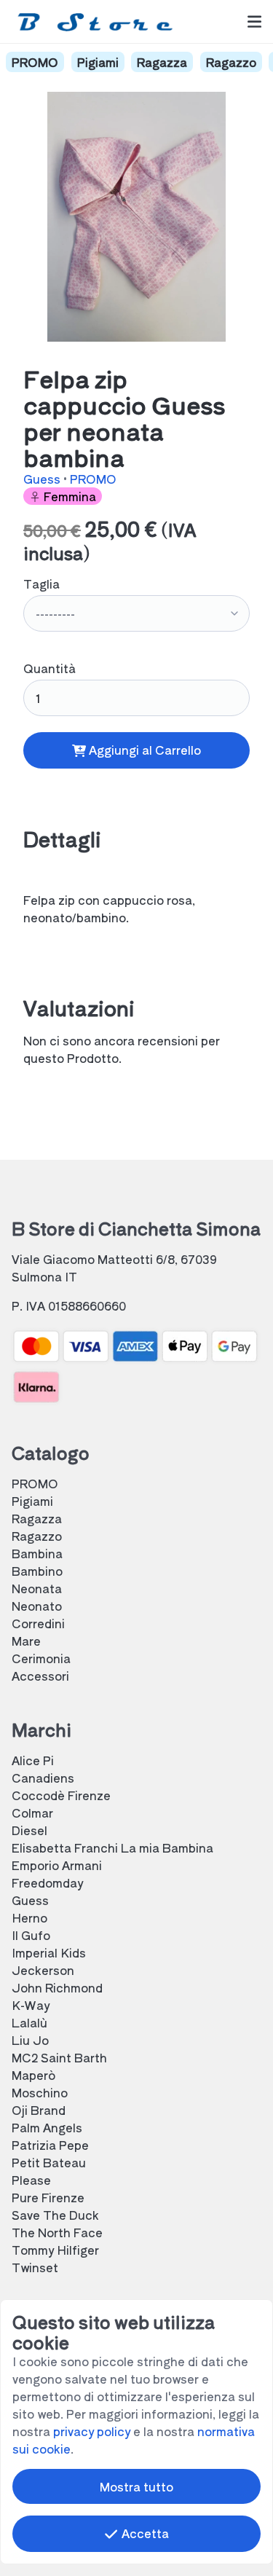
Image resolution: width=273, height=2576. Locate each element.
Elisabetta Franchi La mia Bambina (112, 1847)
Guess (43, 479)
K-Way (31, 2005)
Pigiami (98, 62)
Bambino (37, 1571)
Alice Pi (33, 1760)
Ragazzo (231, 62)
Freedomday (47, 1882)
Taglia (41, 584)
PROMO (35, 62)
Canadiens (43, 1778)
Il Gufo (31, 1935)
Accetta (144, 2533)
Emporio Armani (57, 1865)
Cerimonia (41, 1658)
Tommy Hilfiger (55, 2250)
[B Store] (98, 21)
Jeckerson (43, 1970)
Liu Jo (30, 2040)
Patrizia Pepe (50, 2145)
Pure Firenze (48, 2197)
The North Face (57, 2232)
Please (31, 2180)
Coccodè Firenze (61, 1795)
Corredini (38, 1623)
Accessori (40, 1676)
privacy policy (92, 2431)
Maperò (33, 2075)
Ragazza (162, 62)
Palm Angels (47, 2127)
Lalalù (29, 2022)
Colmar (32, 1813)
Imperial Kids (49, 1952)
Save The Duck (55, 2215)
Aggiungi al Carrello (143, 750)
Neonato (37, 1606)
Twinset (35, 2267)
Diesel (29, 1830)
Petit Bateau (49, 2162)
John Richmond (57, 1987)
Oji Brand (39, 2110)
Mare (26, 1641)
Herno (29, 1917)
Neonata (37, 1588)
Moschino (40, 2092)
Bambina (37, 1553)
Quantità (50, 668)
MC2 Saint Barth (59, 2057)
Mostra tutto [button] (136, 2486)
